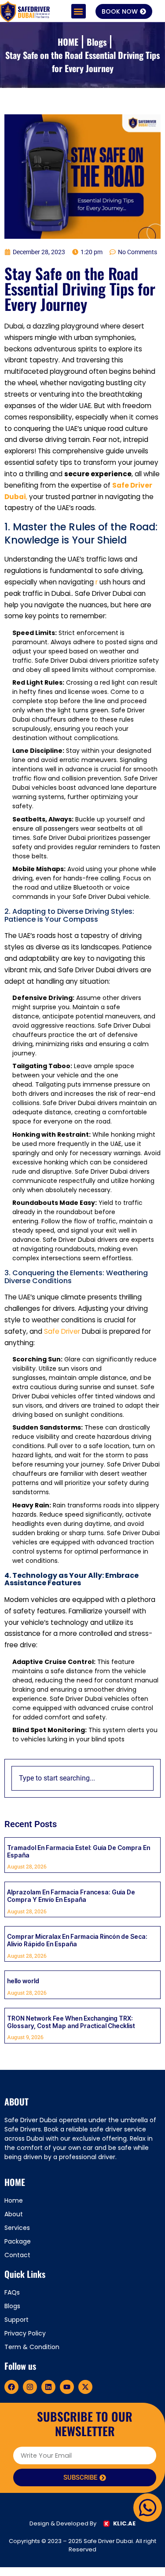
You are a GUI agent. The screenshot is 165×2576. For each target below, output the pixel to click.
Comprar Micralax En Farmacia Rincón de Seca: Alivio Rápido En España (77, 1940)
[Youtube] (67, 2387)
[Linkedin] (48, 2387)
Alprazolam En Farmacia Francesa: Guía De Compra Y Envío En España (71, 1896)
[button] (79, 11)
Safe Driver (63, 1331)
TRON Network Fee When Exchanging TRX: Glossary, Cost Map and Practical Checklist (71, 2022)
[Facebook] (11, 2387)
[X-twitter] (85, 2387)
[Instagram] (30, 2387)
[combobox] (82, 1778)
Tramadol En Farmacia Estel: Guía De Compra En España (79, 1851)
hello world (23, 1981)
